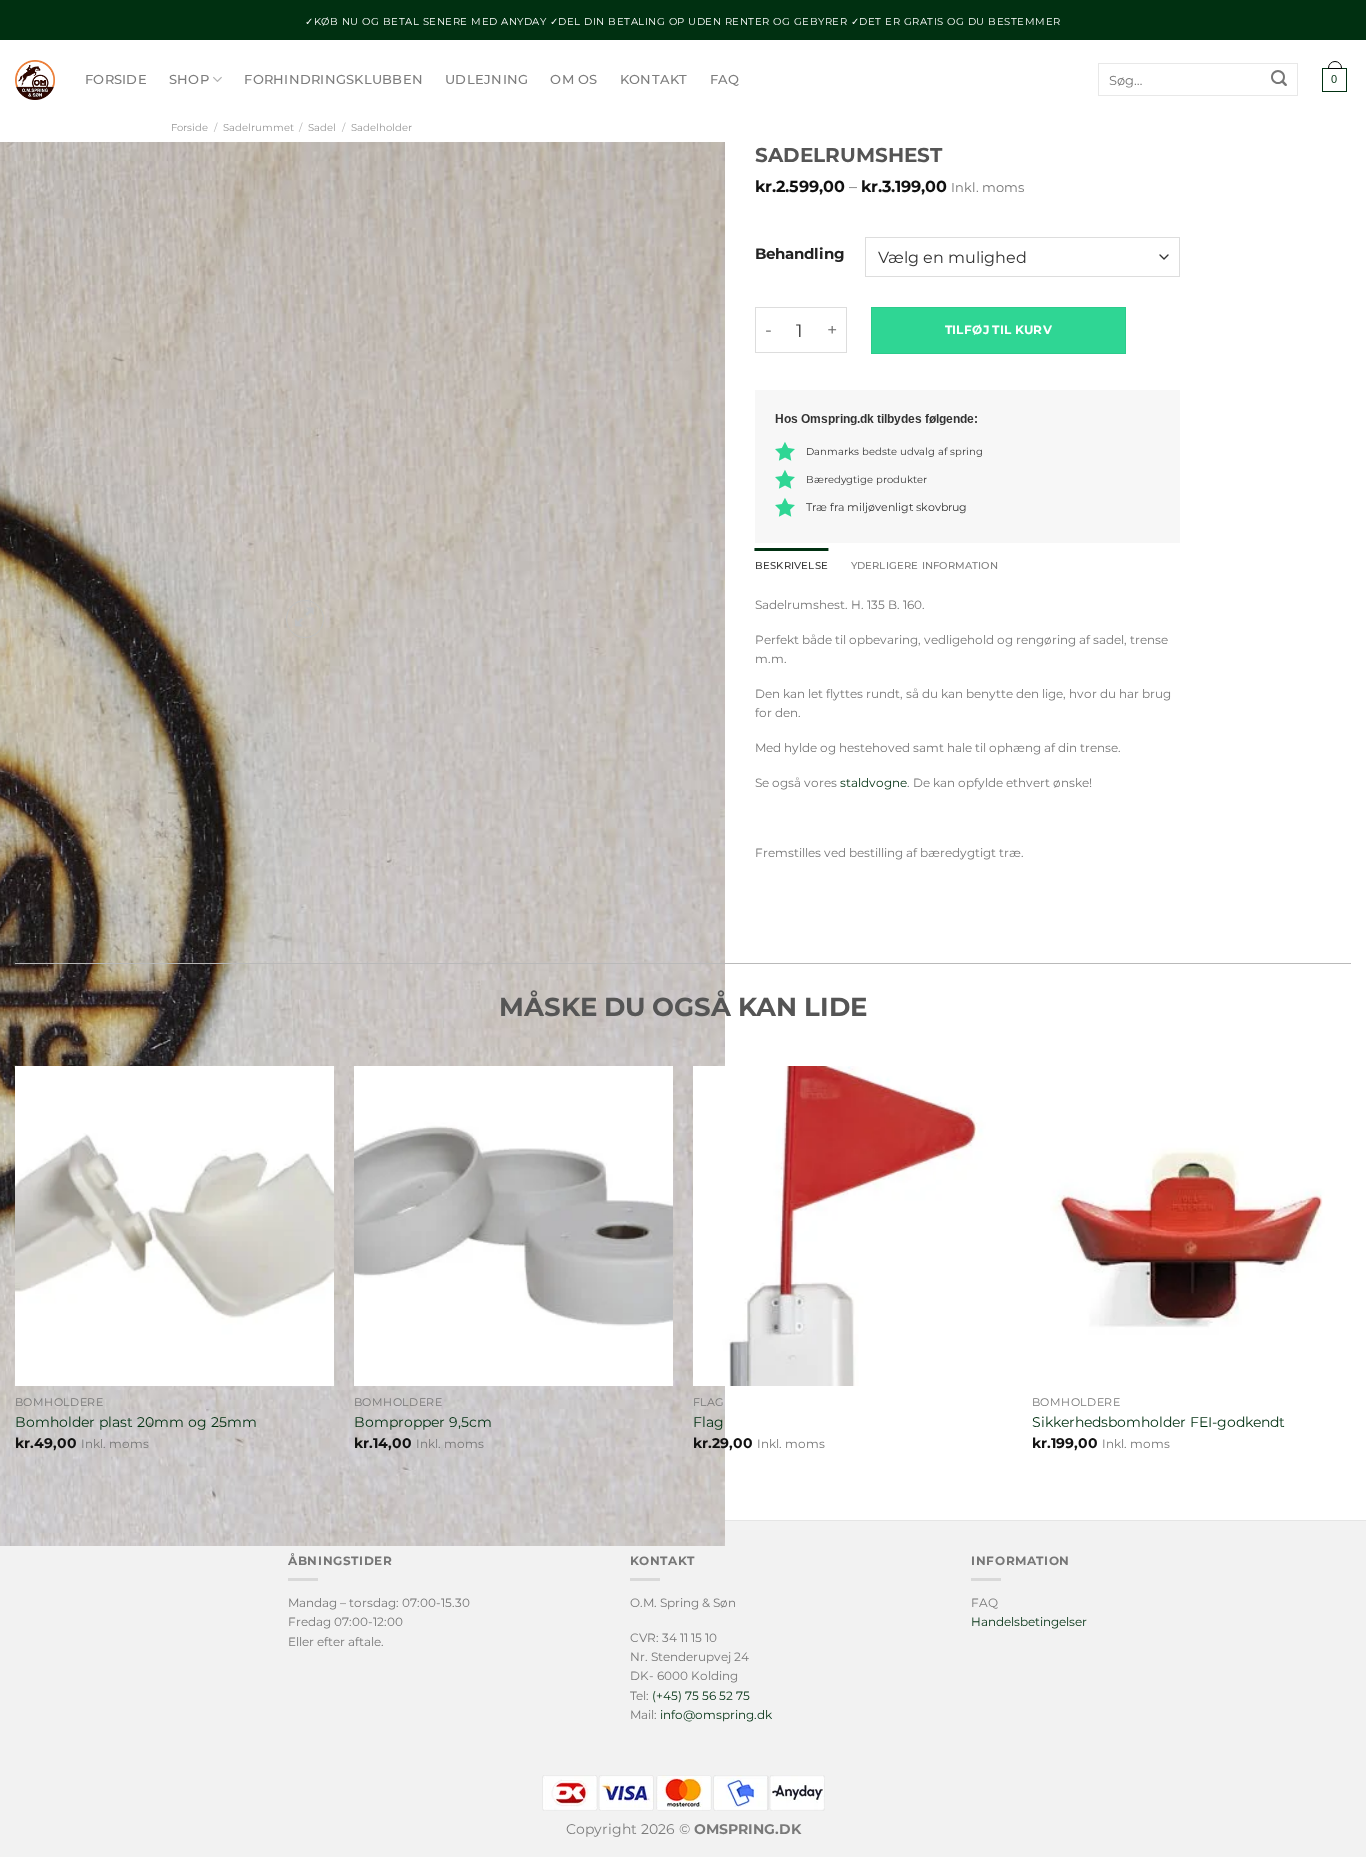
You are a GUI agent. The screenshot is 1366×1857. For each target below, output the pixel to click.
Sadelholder (381, 127)
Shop (189, 79)
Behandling (800, 255)
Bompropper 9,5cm (423, 1422)
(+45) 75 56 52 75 (701, 1695)
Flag (708, 1422)
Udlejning (486, 79)
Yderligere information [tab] (924, 565)
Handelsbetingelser (1029, 1621)
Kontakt (654, 79)
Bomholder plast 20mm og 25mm (136, 1422)
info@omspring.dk (716, 1714)
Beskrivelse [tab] (791, 565)
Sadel (322, 127)
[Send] (1279, 80)
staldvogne (873, 782)
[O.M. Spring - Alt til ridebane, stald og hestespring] (35, 80)
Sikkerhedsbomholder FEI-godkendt (1158, 1422)
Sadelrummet (258, 127)
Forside (116, 79)
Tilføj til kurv (998, 329)
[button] (1334, 80)
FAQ (725, 79)
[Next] (352, 608)
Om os (573, 79)
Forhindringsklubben (333, 79)
